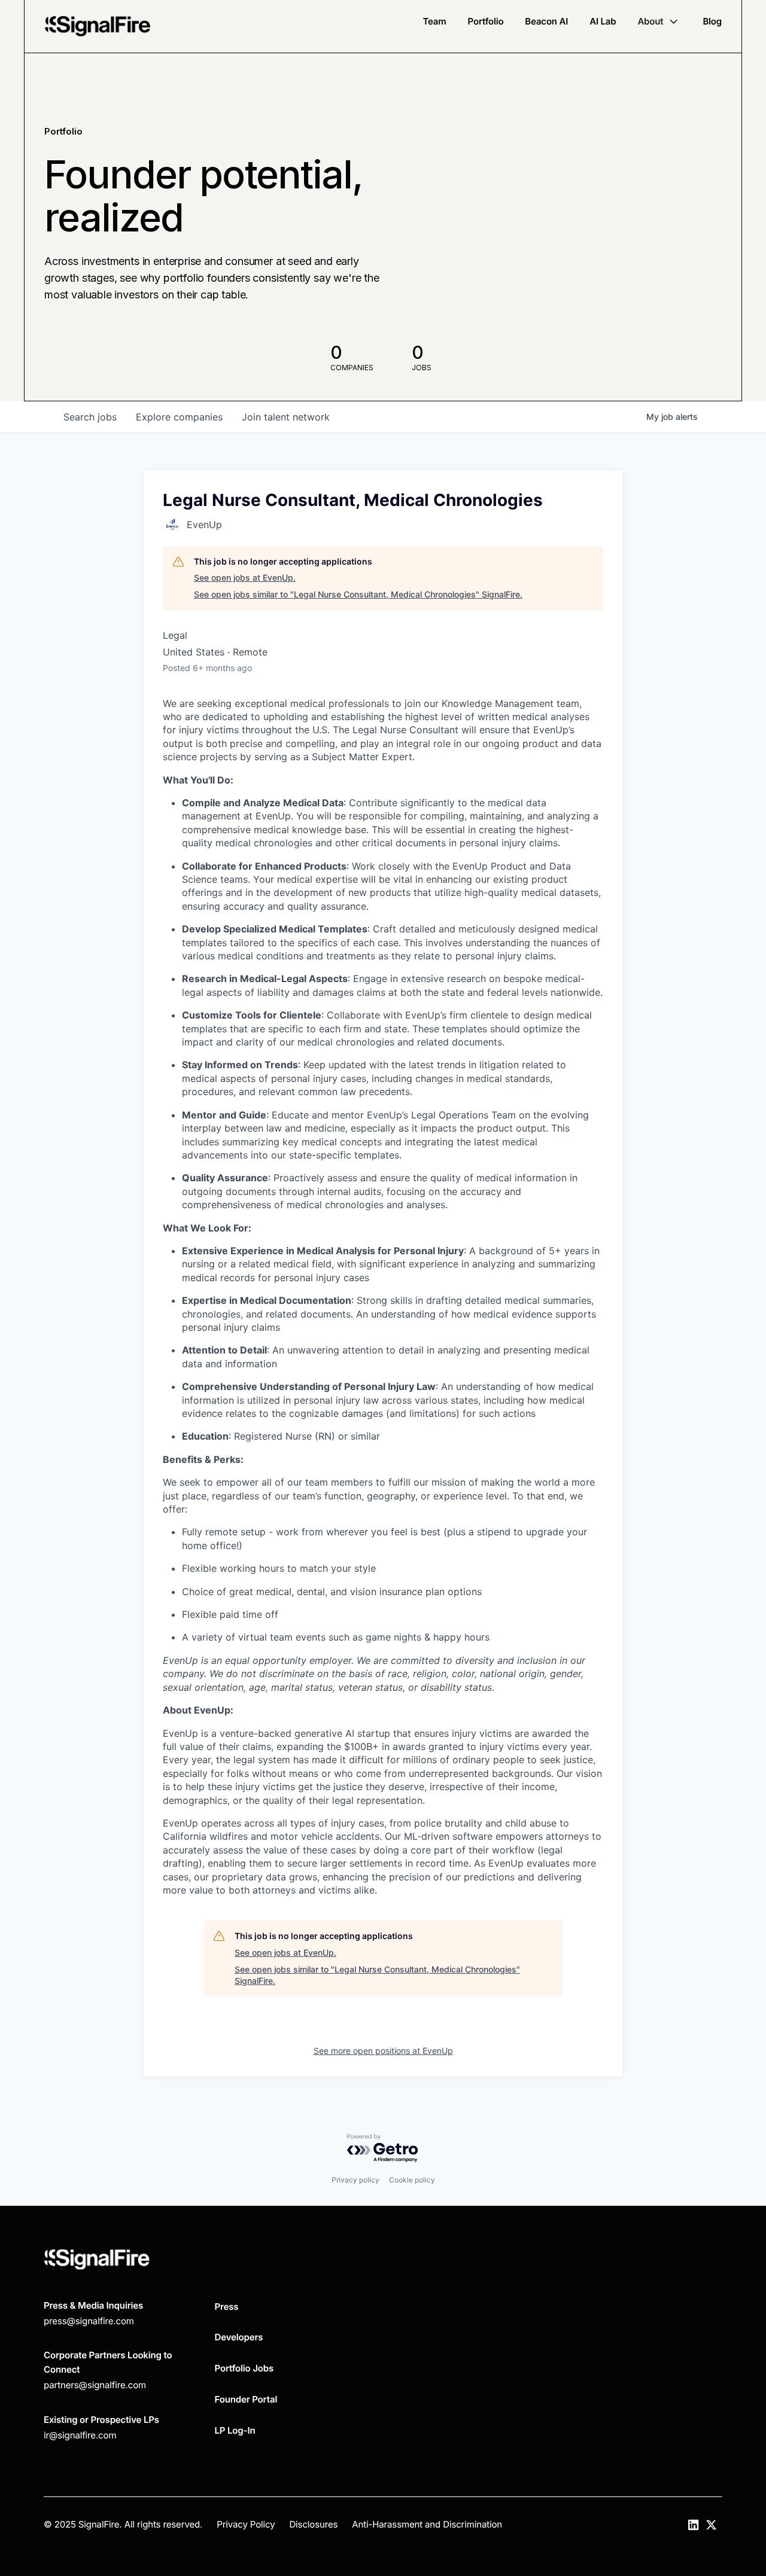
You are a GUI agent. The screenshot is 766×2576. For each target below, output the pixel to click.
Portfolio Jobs (244, 2368)
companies (179, 417)
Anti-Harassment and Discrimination (427, 2524)
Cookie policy (412, 2180)
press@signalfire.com (89, 2321)
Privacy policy (355, 2180)
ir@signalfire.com (80, 2435)
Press (227, 2307)
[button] (659, 22)
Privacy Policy (246, 2524)
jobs (90, 417)
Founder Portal (246, 2399)
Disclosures (313, 2524)
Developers (239, 2337)
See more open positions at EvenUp (383, 2051)
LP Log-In (235, 2430)
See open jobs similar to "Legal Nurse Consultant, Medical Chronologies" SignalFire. (358, 594)
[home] (98, 26)
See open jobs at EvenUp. (245, 577)
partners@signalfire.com (95, 2385)
